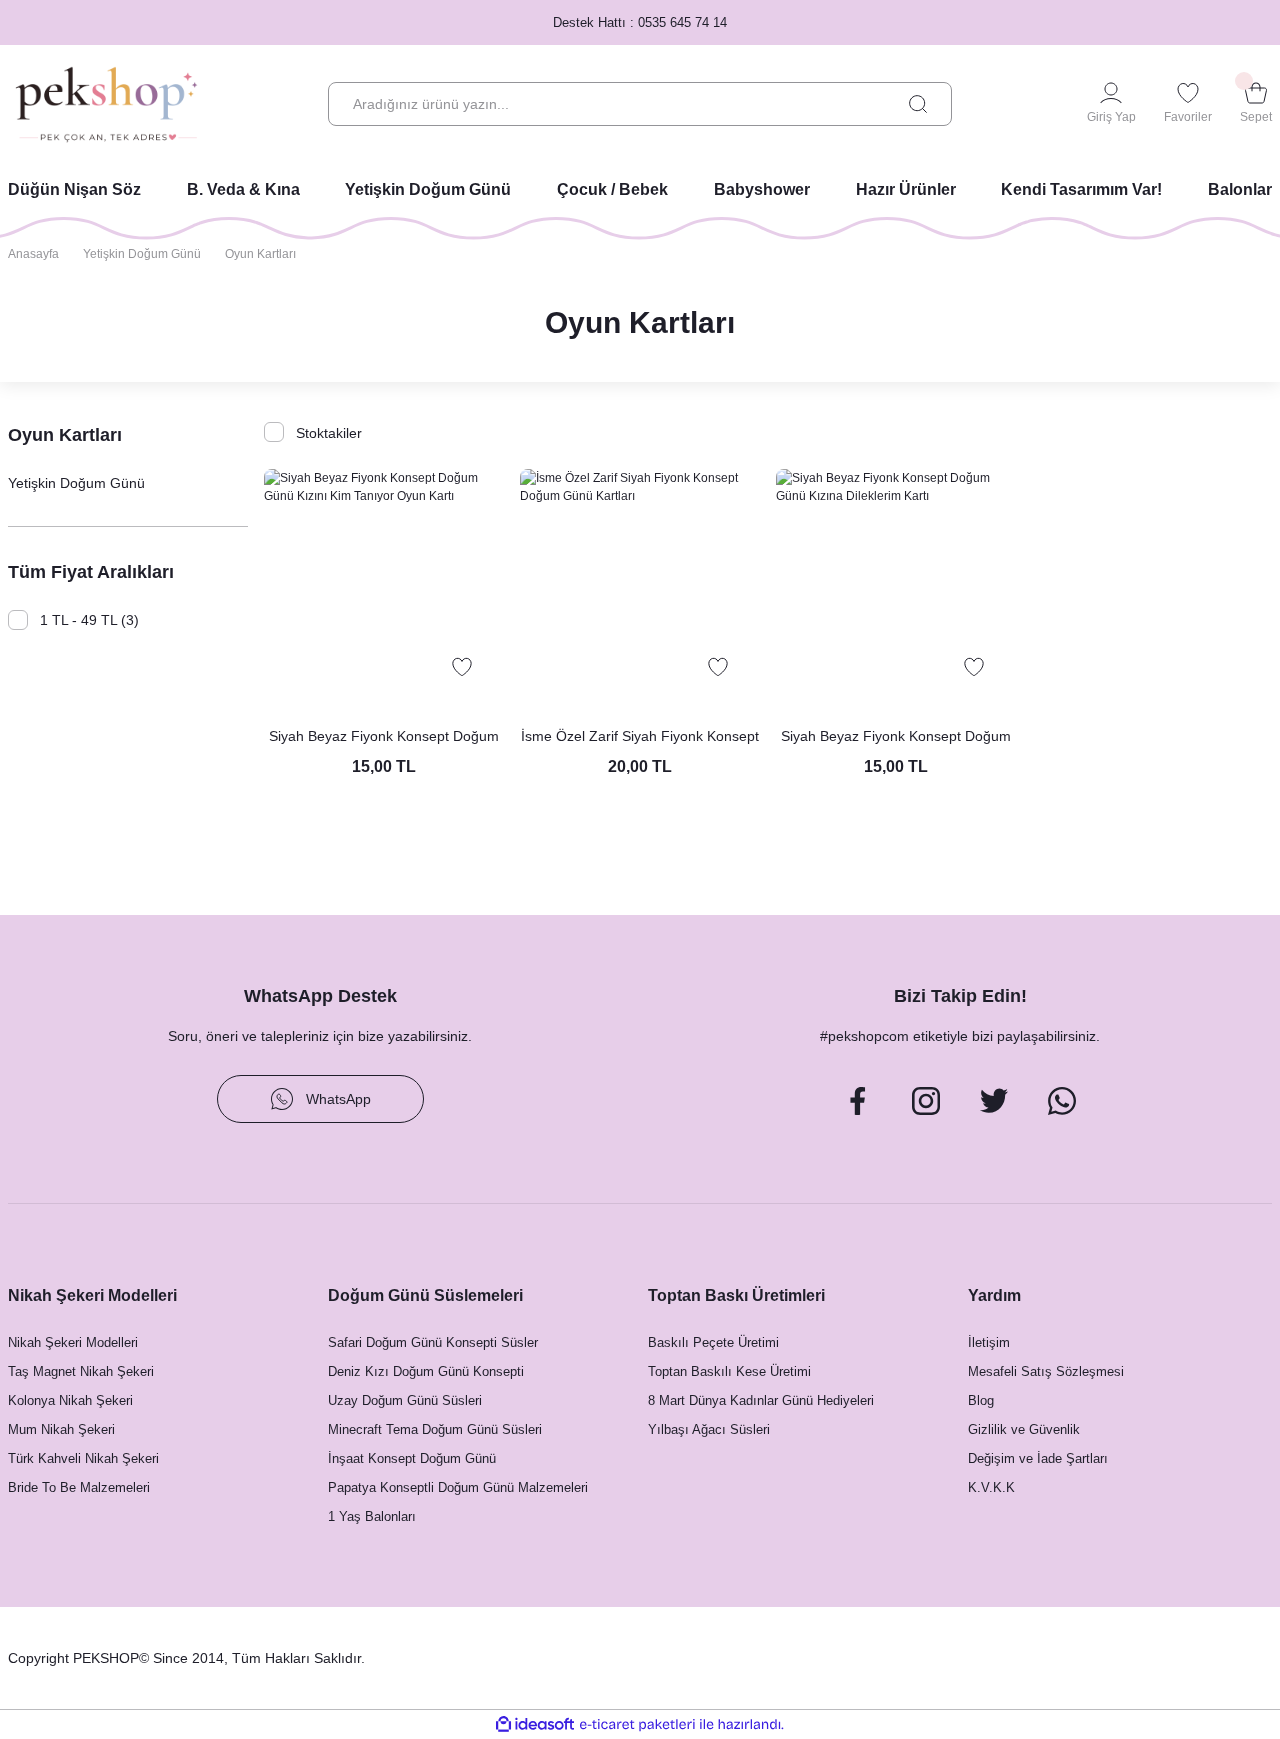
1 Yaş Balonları (372, 1516)
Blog (981, 1400)
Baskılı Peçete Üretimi (713, 1342)
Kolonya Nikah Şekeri (70, 1400)
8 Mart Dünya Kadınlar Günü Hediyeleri (761, 1400)
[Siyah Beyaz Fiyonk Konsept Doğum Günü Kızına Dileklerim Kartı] (896, 589)
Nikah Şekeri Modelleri (73, 1342)
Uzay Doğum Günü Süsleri (405, 1400)
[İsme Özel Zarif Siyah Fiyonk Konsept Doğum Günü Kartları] (640, 589)
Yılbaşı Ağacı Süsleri (709, 1429)
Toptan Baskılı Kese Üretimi (729, 1371)
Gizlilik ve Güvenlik (1024, 1429)
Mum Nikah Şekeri (61, 1429)
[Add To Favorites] (462, 667)
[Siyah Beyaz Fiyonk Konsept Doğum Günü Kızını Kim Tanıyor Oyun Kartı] (384, 589)
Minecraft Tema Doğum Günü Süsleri (435, 1429)
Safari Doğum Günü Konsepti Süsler (433, 1342)
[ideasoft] (535, 1724)
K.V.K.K (991, 1487)
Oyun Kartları (260, 254)
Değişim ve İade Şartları (1038, 1458)
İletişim (989, 1342)
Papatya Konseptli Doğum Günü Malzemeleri (458, 1487)
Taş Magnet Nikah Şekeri (81, 1371)
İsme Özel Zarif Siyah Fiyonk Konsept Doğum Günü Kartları (640, 737)
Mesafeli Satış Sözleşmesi (1046, 1371)
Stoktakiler (329, 433)
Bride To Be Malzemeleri (79, 1487)
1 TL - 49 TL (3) (89, 620)
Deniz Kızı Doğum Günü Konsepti (426, 1371)
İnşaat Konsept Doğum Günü (412, 1458)
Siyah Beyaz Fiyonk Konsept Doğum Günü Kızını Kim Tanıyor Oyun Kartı (384, 737)
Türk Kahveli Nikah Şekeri (83, 1458)
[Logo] (106, 104)
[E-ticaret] (637, 1725)
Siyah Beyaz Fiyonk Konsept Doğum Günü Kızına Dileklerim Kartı (896, 737)
